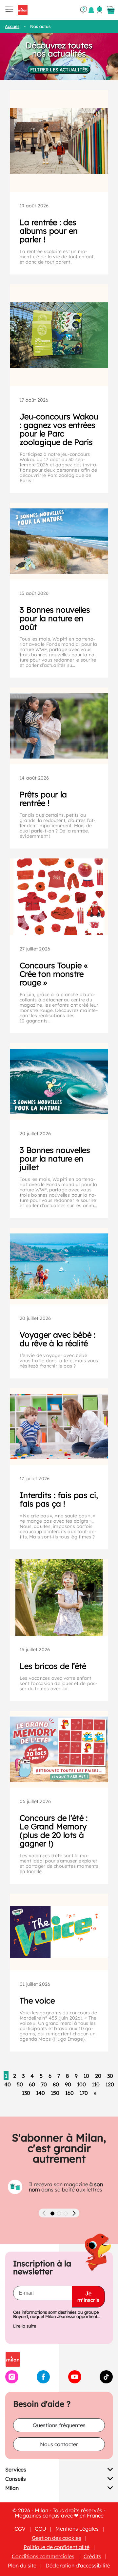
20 (98, 2076)
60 (32, 2084)
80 (56, 2084)
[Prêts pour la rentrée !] (59, 726)
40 (8, 2084)
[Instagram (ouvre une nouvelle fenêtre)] (12, 2381)
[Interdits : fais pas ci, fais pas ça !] (59, 1427)
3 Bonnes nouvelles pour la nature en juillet (55, 1159)
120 (110, 2084)
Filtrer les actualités (59, 70)
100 (81, 2084)
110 (96, 2084)
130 (26, 2093)
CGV (20, 2529)
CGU (40, 2529)
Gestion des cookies (57, 2538)
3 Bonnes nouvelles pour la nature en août (55, 618)
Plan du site (22, 2565)
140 (40, 2093)
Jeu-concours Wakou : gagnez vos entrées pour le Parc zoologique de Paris (59, 429)
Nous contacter (59, 2444)
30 (110, 2076)
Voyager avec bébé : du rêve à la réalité (58, 1339)
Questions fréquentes (59, 2425)
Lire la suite (25, 2326)
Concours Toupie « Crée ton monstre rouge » (54, 974)
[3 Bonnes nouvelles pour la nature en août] (59, 541)
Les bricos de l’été (53, 1666)
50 (20, 2084)
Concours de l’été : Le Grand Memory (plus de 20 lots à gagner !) (54, 1831)
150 (55, 2093)
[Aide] (84, 10)
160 (69, 2093)
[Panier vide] (111, 10)
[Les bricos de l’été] (59, 1597)
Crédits (92, 2556)
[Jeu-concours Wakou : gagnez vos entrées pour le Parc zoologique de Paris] (59, 335)
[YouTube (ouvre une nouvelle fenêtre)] (75, 2381)
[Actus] (91, 10)
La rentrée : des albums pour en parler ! (49, 231)
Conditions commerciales (43, 2556)
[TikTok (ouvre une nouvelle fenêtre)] (106, 2381)
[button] (52, 2213)
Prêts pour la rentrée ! (43, 799)
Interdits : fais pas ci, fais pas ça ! (59, 1499)
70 (44, 2084)
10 (86, 2076)
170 (84, 2093)
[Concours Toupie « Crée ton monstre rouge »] (59, 897)
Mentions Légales (77, 2529)
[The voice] (59, 1932)
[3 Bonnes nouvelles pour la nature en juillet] (59, 1081)
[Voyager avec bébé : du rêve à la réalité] (59, 1266)
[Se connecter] (100, 10)
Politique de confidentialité (57, 2547)
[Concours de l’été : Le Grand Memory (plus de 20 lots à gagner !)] (59, 1749)
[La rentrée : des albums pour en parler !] (59, 141)
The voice (37, 2001)
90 (68, 2084)
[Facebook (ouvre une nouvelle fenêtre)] (43, 2381)
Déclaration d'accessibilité (78, 2565)
